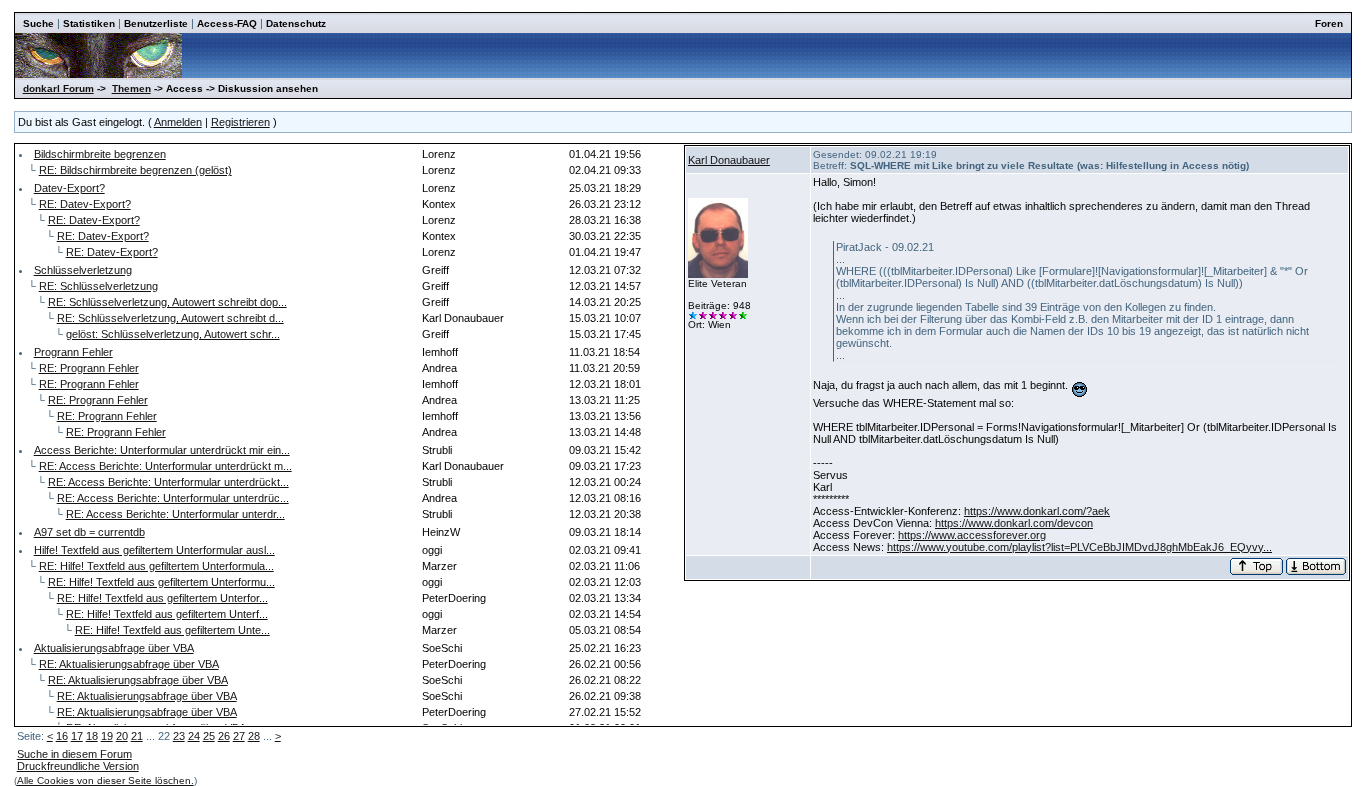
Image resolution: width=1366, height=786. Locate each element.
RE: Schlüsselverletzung (98, 286)
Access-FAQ (227, 23)
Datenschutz (296, 23)
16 (62, 736)
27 (239, 736)
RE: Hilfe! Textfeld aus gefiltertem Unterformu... (161, 582)
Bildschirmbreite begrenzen (100, 154)
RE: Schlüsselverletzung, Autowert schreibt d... (170, 318)
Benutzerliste (156, 23)
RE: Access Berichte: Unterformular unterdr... (175, 514)
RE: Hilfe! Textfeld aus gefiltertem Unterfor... (162, 598)
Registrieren (240, 122)
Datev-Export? (69, 188)
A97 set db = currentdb (89, 532)
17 (77, 736)
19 (107, 736)
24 (194, 736)
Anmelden (178, 122)
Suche (38, 23)
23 (179, 736)
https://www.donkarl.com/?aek (1037, 511)
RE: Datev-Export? (85, 204)
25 (209, 736)
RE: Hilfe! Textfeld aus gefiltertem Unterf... (167, 614)
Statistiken (89, 23)
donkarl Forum (58, 88)
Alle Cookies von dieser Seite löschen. (105, 780)
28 (254, 736)
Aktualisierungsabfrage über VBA (114, 648)
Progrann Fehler (73, 352)
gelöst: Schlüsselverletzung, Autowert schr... (173, 334)
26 (224, 736)
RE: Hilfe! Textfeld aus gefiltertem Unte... (172, 630)
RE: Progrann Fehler (89, 368)
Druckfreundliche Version (78, 766)
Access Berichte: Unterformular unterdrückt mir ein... (162, 450)
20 (122, 736)
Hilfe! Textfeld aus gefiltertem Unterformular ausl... (154, 550)
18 (92, 736)
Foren (1329, 23)
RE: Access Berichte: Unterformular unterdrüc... (173, 498)
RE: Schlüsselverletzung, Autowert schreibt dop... (167, 302)
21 (137, 736)
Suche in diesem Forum (74, 754)
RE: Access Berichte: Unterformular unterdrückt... (168, 482)
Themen (131, 88)
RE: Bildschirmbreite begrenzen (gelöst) (135, 170)
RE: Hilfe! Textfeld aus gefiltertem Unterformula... (156, 566)
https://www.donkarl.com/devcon (1014, 523)
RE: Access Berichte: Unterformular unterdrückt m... (165, 466)
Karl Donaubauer (729, 160)
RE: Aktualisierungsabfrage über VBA (129, 664)
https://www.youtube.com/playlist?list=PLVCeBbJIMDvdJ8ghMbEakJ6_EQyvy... (1079, 547)
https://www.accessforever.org (972, 535)
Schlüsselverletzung (83, 270)
